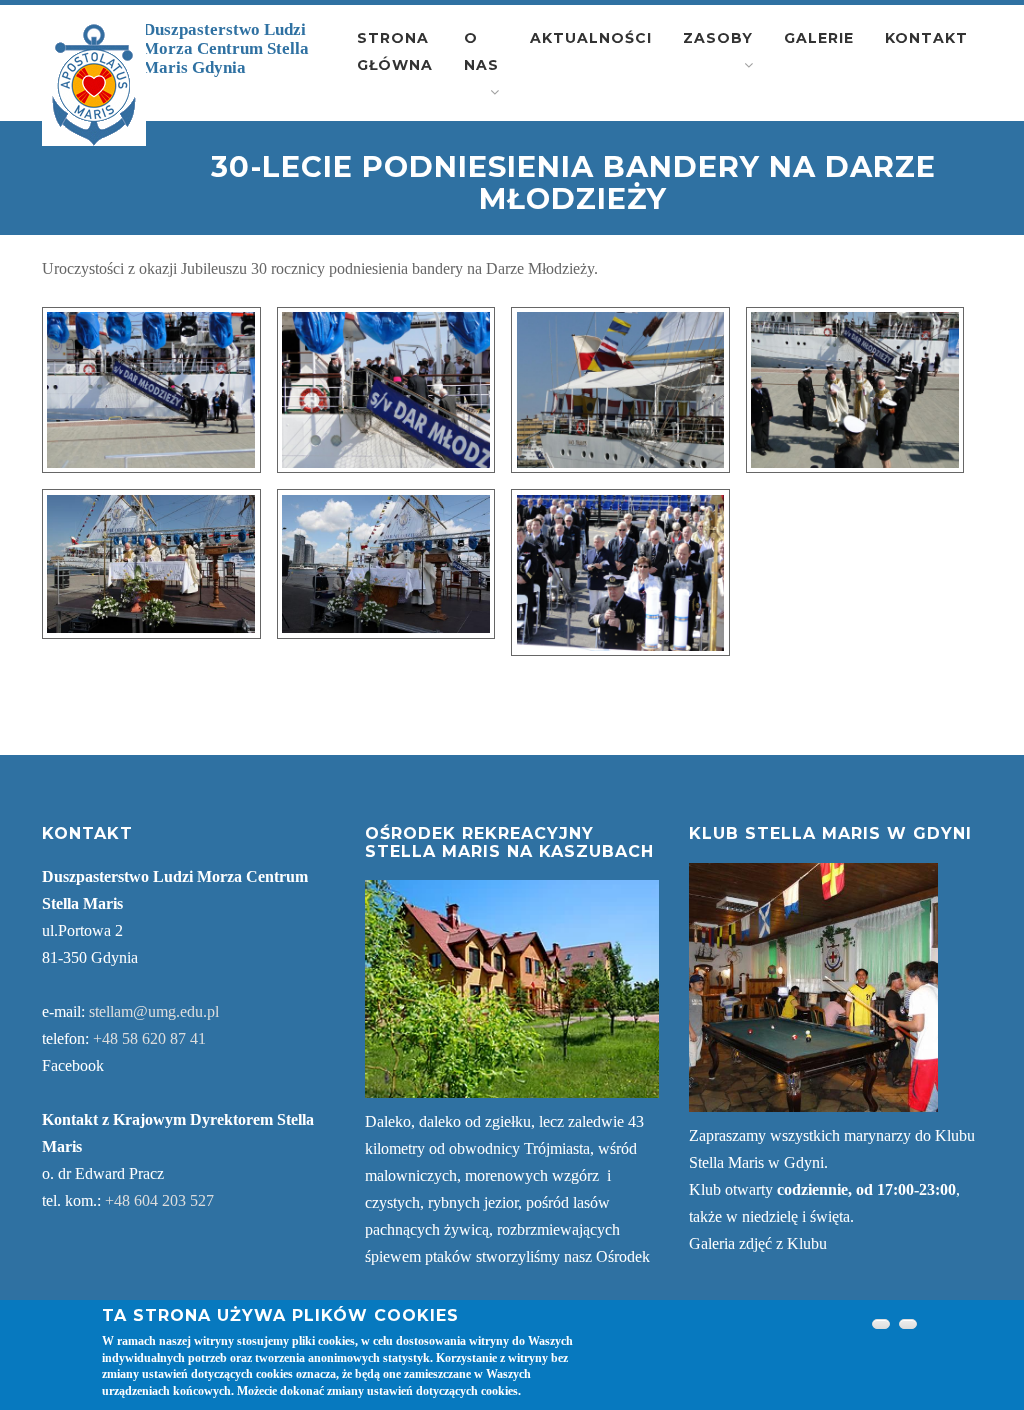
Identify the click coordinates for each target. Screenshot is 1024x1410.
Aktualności (591, 38)
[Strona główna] (94, 85)
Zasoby (718, 38)
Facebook (73, 1065)
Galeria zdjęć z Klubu (758, 1243)
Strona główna (395, 51)
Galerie (819, 38)
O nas (481, 51)
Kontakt (926, 38)
